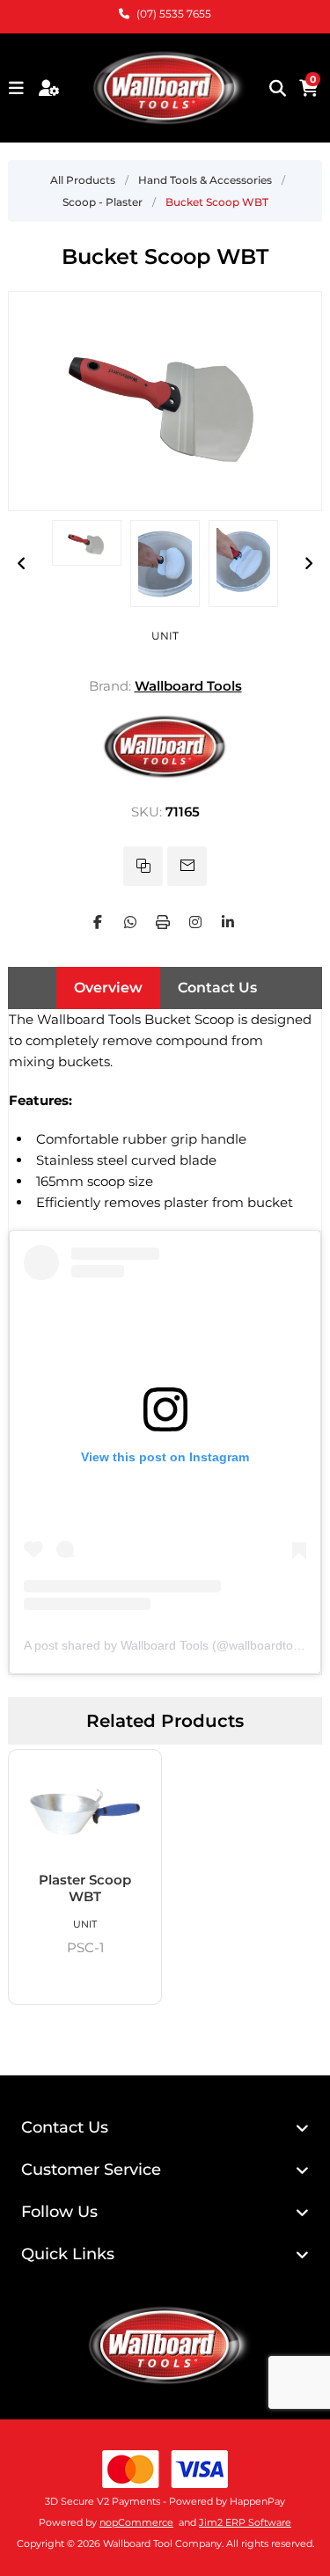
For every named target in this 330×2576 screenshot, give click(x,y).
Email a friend (187, 866)
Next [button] (309, 563)
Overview (108, 988)
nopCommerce (136, 2522)
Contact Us (217, 988)
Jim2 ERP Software (245, 2522)
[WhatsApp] (130, 922)
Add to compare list (143, 866)
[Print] (163, 922)
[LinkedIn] (228, 922)
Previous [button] (21, 563)
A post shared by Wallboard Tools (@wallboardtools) (169, 1645)
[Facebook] (98, 922)
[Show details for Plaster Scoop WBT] (85, 1811)
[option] (87, 543)
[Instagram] (195, 922)
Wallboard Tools (188, 686)
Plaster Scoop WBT (85, 1888)
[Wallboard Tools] (165, 777)
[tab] (108, 988)
